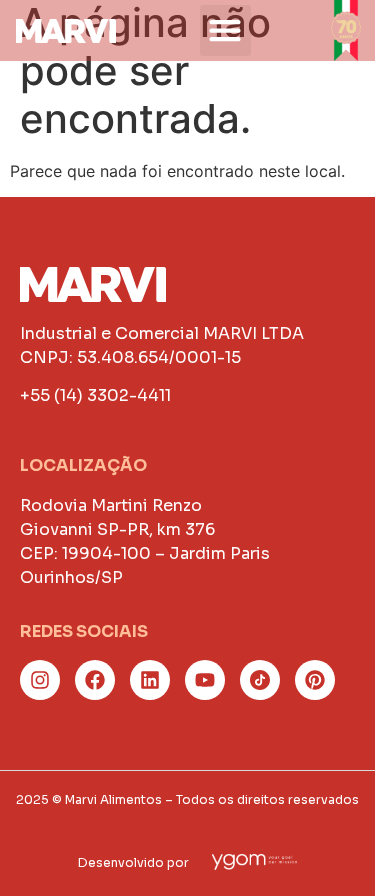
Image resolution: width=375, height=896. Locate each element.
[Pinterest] (315, 680)
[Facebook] (95, 680)
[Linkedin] (150, 680)
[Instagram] (40, 680)
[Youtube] (205, 680)
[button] (225, 30)
